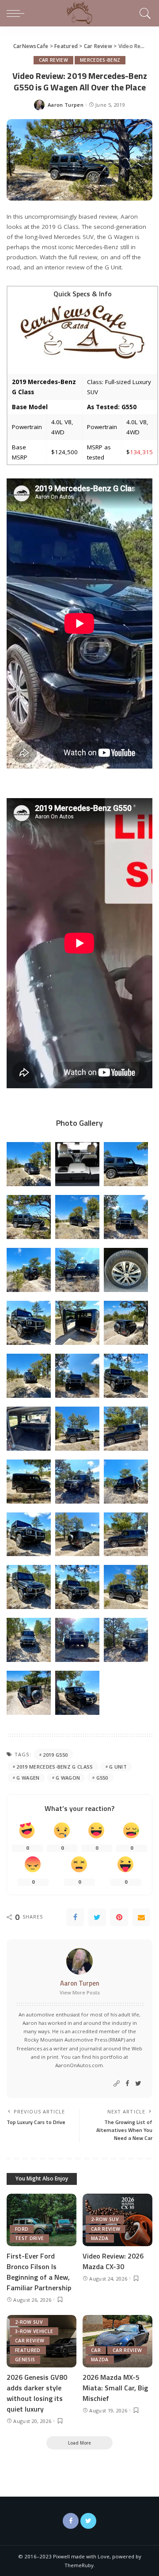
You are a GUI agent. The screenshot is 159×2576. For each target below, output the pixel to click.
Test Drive (29, 2238)
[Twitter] (97, 1917)
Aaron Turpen (66, 105)
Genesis (25, 2359)
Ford (22, 2229)
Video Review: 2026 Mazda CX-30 (113, 2261)
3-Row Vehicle (34, 2331)
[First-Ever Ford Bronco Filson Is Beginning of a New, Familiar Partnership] (42, 2220)
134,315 (141, 452)
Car (96, 2350)
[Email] (141, 1917)
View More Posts (80, 1992)
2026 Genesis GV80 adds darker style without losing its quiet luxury (37, 2393)
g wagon (68, 1778)
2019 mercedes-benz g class (55, 1767)
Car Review (53, 60)
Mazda (100, 2238)
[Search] (144, 13)
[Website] (117, 2084)
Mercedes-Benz (100, 60)
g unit (118, 1767)
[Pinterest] (119, 1917)
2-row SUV (105, 2219)
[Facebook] (75, 1917)
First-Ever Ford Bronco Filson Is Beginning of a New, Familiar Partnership (39, 2272)
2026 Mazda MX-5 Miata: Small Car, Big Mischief (115, 2388)
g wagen (28, 1778)
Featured (28, 2350)
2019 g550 (55, 1755)
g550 (102, 1778)
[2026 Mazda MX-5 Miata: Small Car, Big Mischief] (117, 2341)
